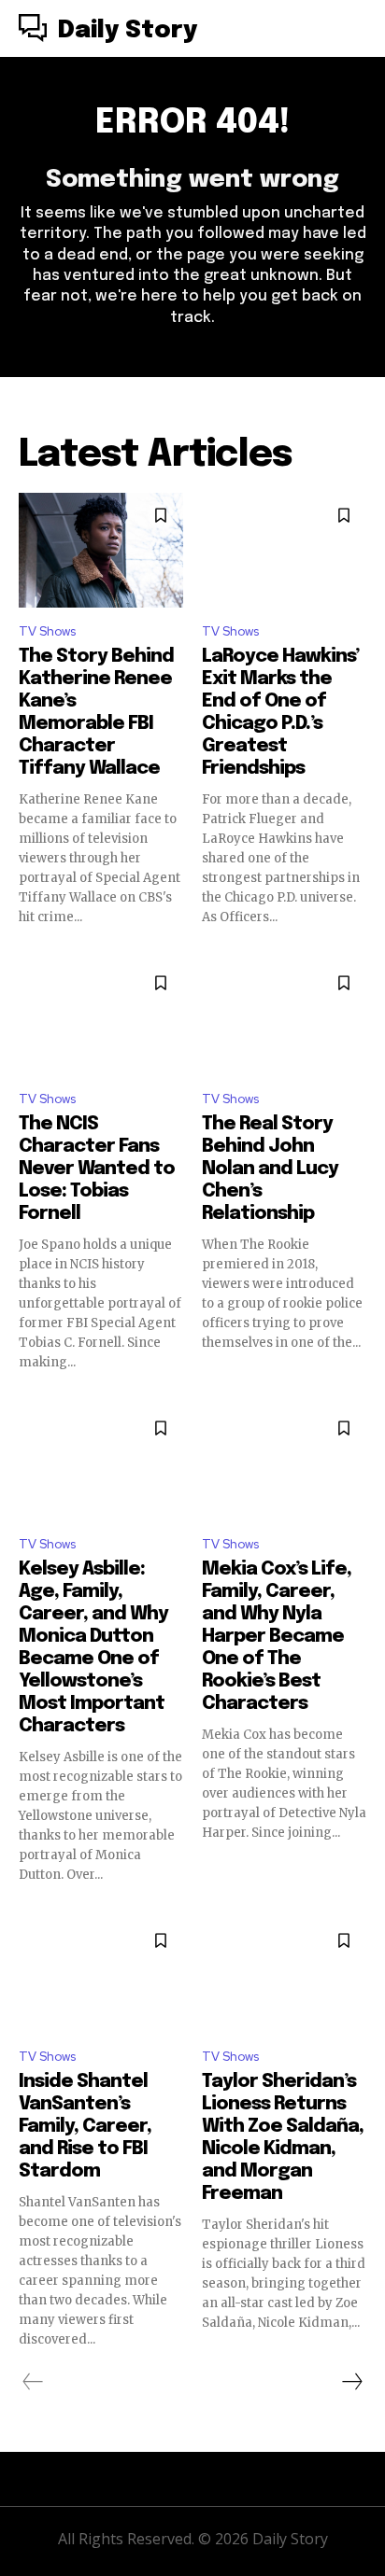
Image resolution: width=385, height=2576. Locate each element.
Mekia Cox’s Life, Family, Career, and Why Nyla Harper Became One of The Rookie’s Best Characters (277, 1637)
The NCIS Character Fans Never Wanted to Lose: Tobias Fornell (97, 1169)
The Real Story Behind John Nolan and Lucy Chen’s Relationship (270, 1169)
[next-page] (351, 2382)
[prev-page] (33, 2382)
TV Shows (47, 631)
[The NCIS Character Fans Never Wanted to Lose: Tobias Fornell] (101, 1018)
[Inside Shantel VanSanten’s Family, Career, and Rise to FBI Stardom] (101, 1975)
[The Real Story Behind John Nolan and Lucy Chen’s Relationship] (284, 1018)
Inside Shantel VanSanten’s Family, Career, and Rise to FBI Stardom (85, 2127)
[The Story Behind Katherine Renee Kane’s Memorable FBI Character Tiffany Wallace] (101, 550)
